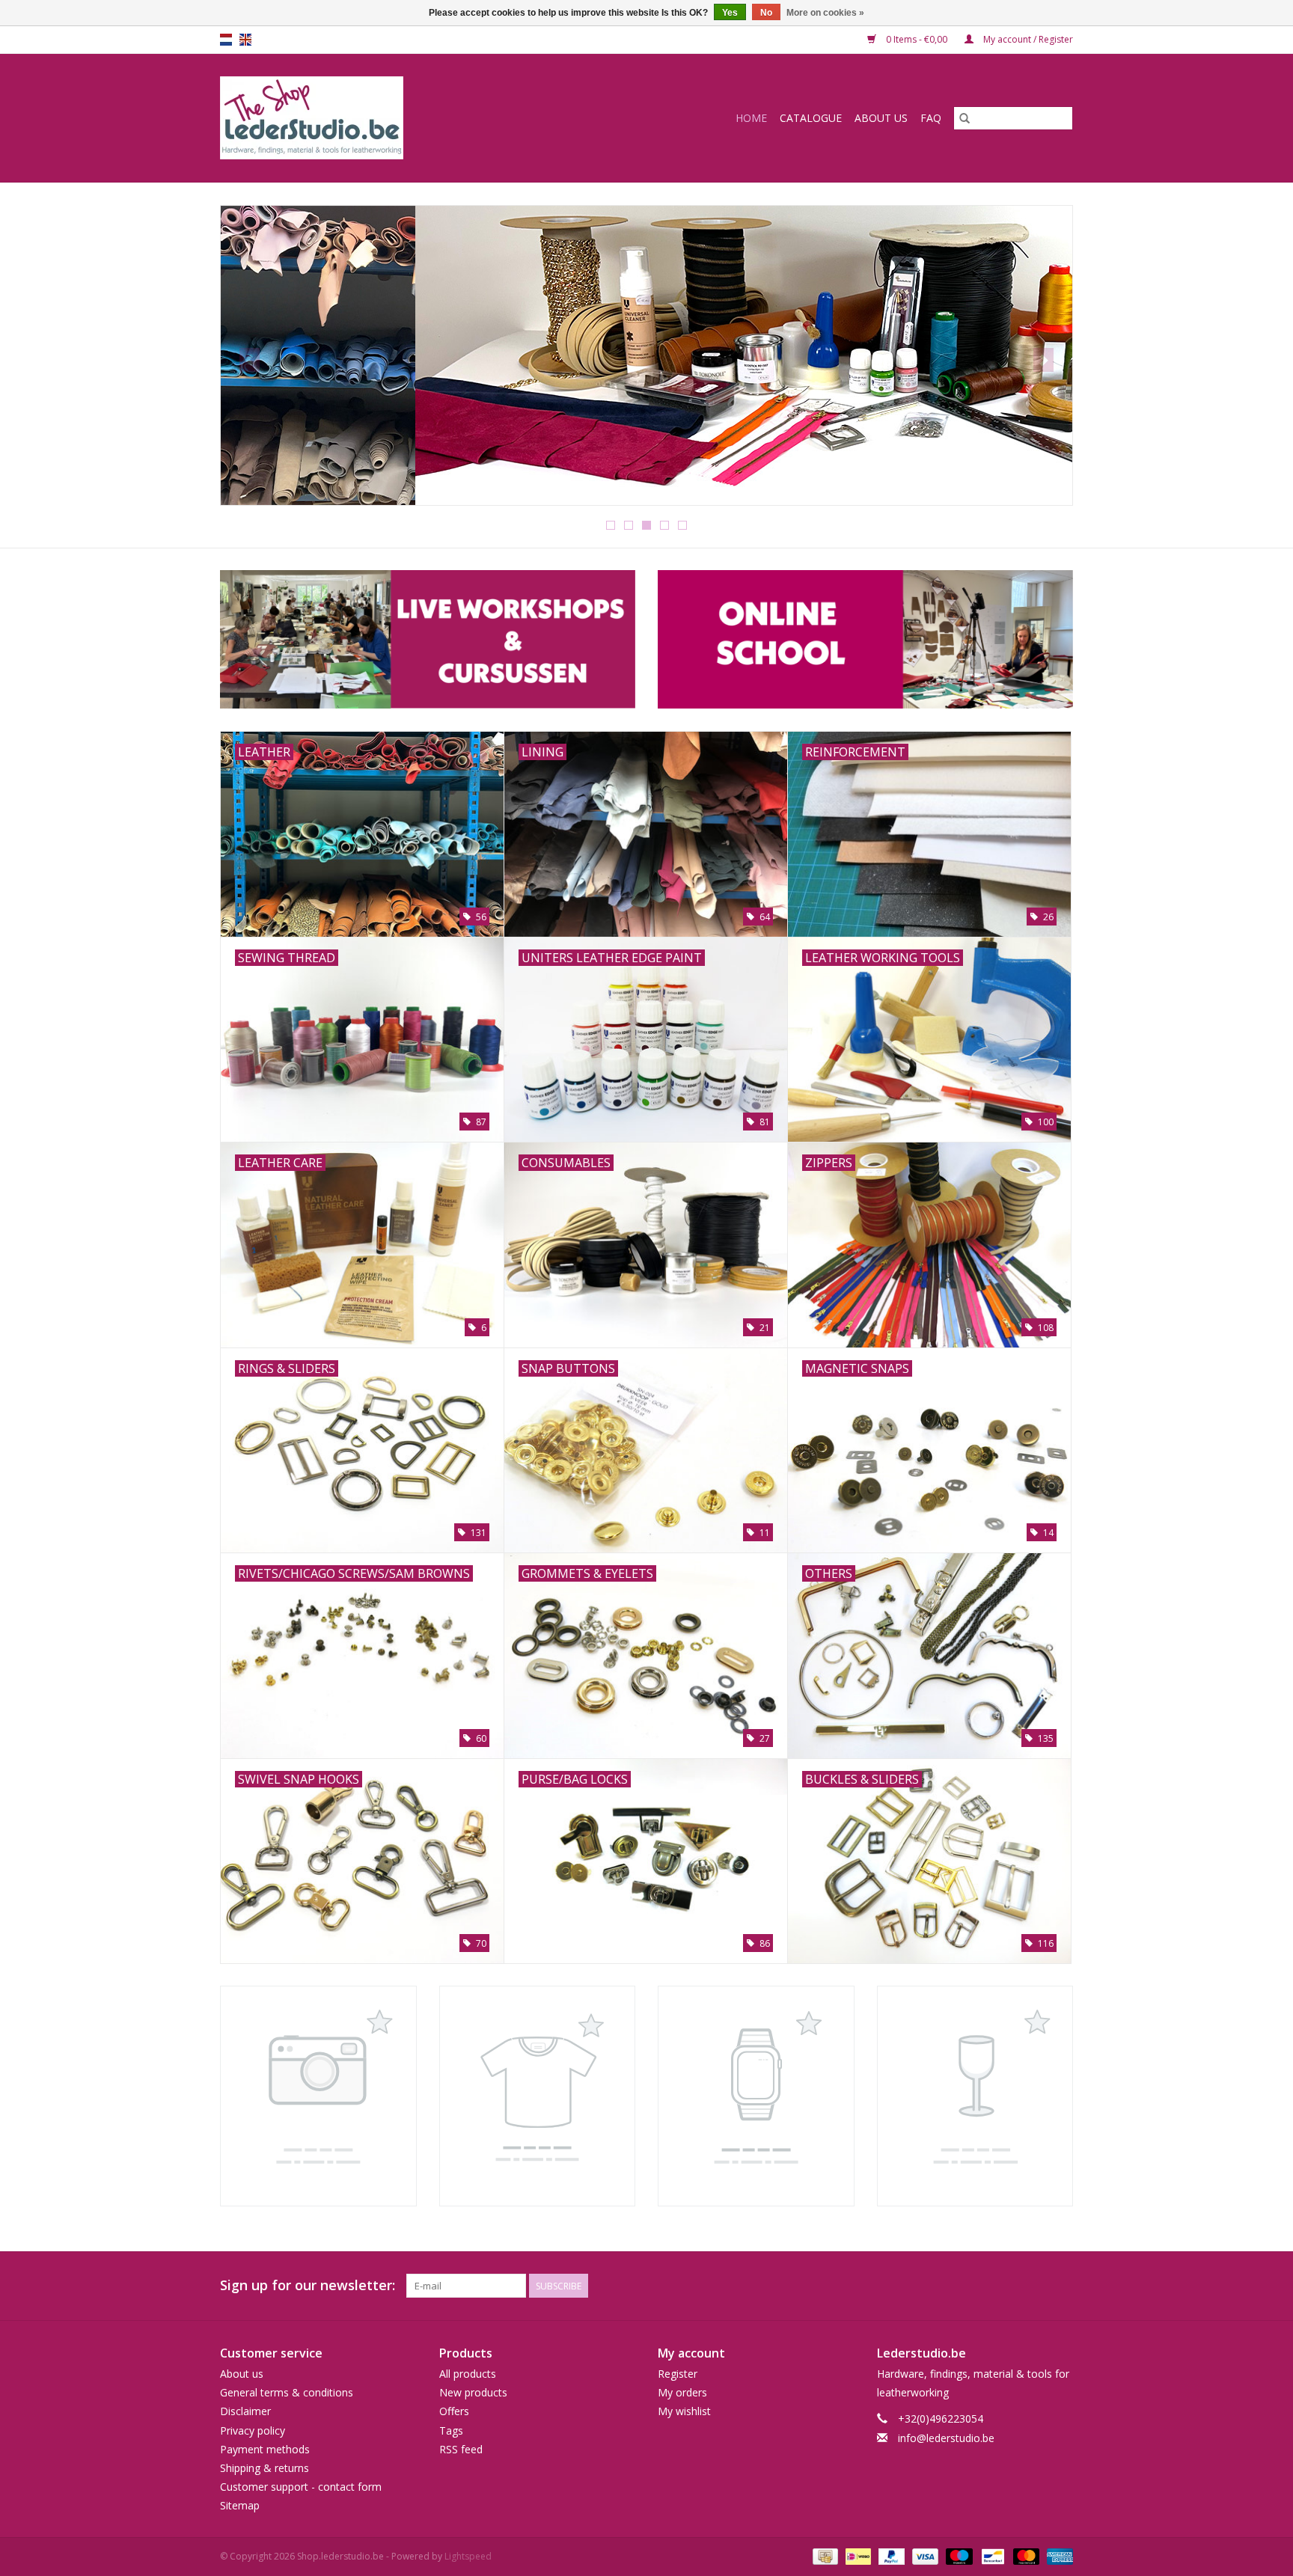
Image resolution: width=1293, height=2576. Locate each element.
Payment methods (265, 2449)
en (245, 40)
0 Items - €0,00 (917, 39)
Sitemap (240, 2505)
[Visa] (924, 2556)
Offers (454, 2411)
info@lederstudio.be (946, 2438)
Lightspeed (468, 2556)
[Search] (965, 118)
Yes (730, 13)
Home (751, 118)
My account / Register (1027, 39)
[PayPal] (890, 2556)
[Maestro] (957, 2556)
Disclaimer (245, 2411)
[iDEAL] (857, 2556)
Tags (451, 2430)
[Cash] (824, 2556)
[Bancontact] (991, 2556)
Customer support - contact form (301, 2487)
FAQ (931, 118)
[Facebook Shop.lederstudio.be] (1034, 2286)
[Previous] (250, 360)
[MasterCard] (1025, 2556)
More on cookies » (825, 13)
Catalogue (811, 118)
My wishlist (684, 2411)
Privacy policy (253, 2430)
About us (881, 118)
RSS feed (461, 2449)
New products (473, 2392)
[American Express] (1057, 2556)
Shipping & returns (265, 2468)
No (766, 13)
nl (226, 40)
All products (468, 2374)
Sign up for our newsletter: (308, 2285)
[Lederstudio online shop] (369, 118)
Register (678, 2374)
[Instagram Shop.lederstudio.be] (1061, 2286)
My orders (682, 2392)
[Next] (1043, 360)
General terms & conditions (287, 2392)
